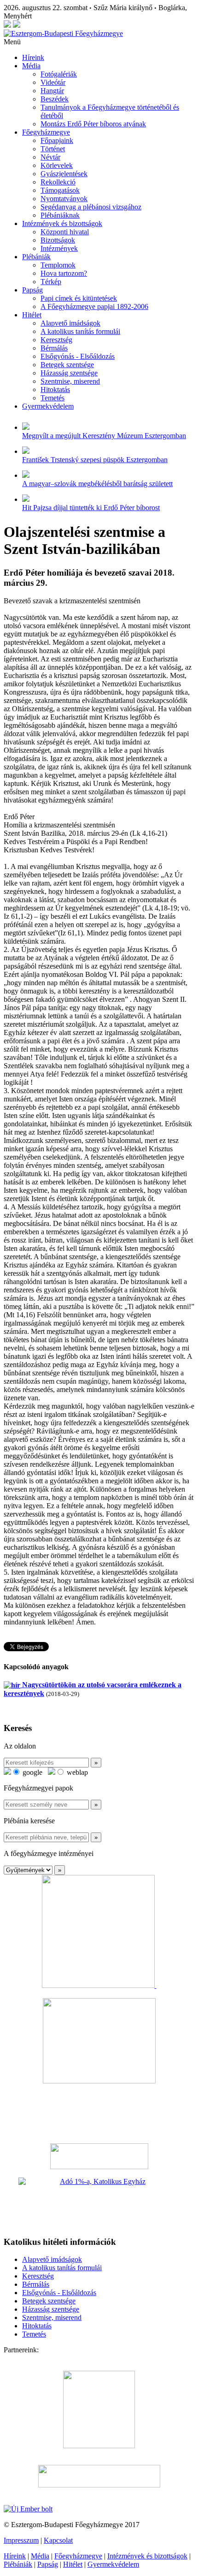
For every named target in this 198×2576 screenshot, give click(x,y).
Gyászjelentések (64, 174)
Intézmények (59, 248)
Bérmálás (54, 348)
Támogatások (60, 190)
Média (31, 66)
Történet (53, 149)
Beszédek (55, 99)
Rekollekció (58, 182)
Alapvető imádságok (70, 323)
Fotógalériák (59, 74)
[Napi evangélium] (99, 2156)
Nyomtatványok (64, 199)
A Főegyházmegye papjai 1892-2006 (94, 306)
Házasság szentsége (69, 373)
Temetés (52, 398)
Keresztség (56, 340)
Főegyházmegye (46, 132)
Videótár (53, 82)
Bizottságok (58, 240)
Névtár (50, 157)
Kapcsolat (58, 2540)
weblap (76, 1772)
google (32, 1772)
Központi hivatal (65, 232)
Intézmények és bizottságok (62, 223)
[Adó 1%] (99, 2203)
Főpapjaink (57, 140)
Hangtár (52, 91)
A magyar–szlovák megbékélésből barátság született (97, 484)
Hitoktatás (55, 390)
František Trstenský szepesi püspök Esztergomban (95, 460)
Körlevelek (57, 165)
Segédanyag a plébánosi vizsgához (91, 207)
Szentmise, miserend (70, 381)
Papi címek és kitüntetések (79, 298)
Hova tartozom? (64, 273)
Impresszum (21, 2540)
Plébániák (36, 257)
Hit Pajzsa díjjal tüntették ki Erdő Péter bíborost (91, 508)
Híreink (33, 57)
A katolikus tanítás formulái (80, 331)
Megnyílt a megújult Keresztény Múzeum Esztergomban (104, 436)
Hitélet (32, 315)
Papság (32, 290)
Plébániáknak (60, 215)
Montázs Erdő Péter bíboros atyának (93, 124)
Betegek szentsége (67, 365)
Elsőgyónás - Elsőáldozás (78, 356)
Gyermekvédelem (48, 406)
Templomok (58, 265)
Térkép (51, 282)
